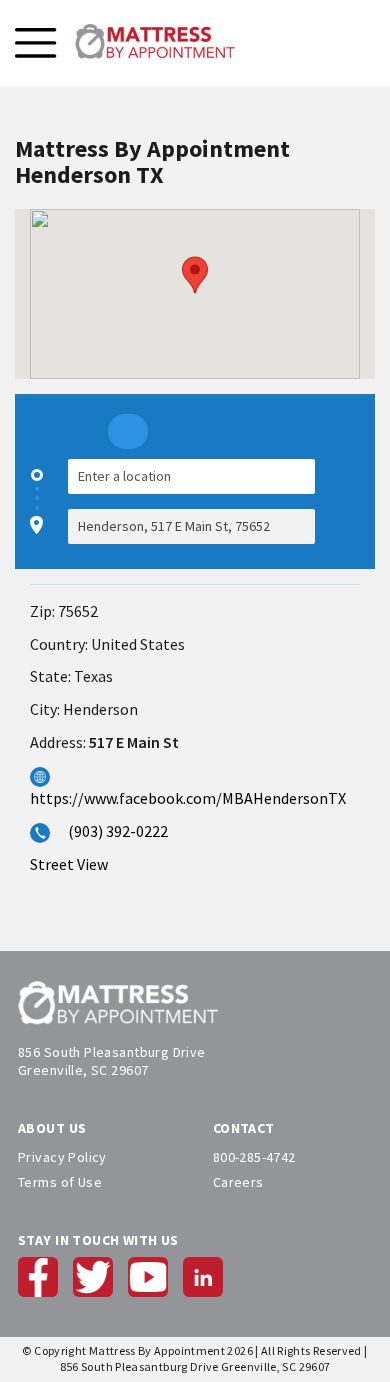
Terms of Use (60, 1182)
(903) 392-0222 (118, 831)
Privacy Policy (62, 1157)
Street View (69, 864)
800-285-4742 (254, 1157)
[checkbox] (350, 501)
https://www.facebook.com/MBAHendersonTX (188, 798)
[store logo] (155, 43)
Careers (238, 1182)
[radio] (128, 431)
